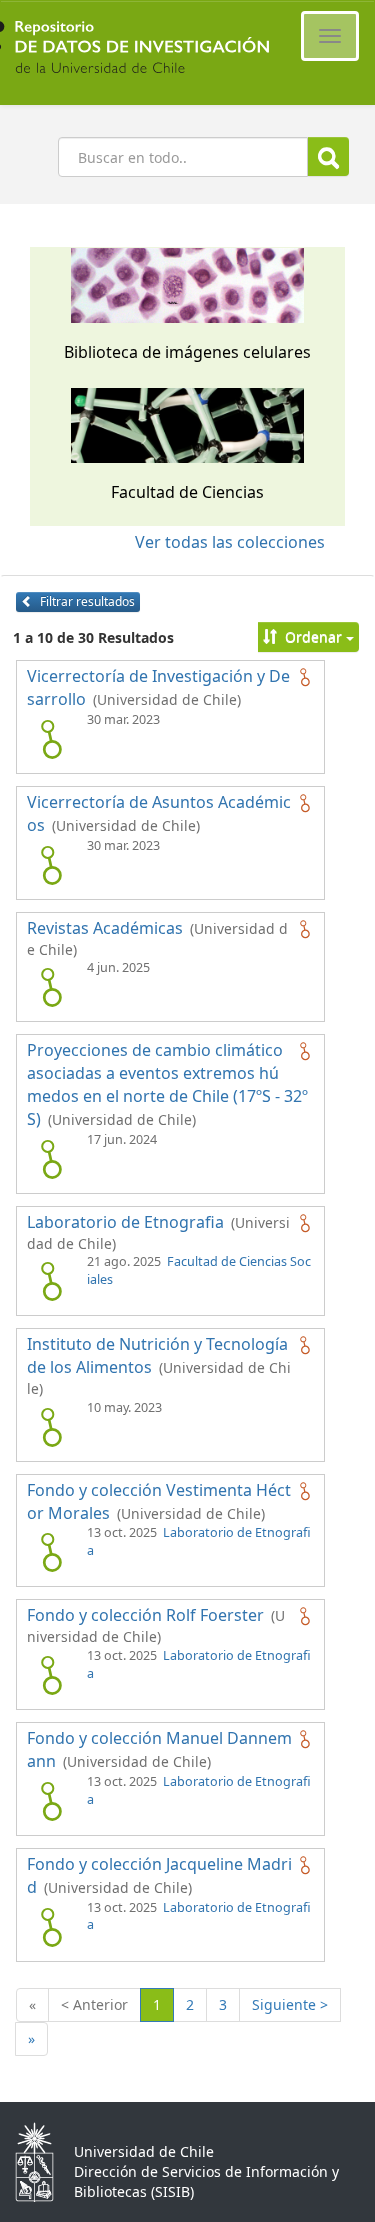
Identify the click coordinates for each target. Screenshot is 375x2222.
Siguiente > (290, 2004)
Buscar (328, 156)
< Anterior (94, 2004)
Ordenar (313, 636)
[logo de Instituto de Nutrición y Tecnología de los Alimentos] (51, 1427)
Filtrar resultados (86, 601)
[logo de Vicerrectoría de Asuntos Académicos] (51, 865)
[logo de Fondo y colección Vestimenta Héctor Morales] (51, 1552)
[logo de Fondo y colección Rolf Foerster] (51, 1675)
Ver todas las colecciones (230, 542)
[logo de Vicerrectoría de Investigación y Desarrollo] (51, 739)
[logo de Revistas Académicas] (51, 987)
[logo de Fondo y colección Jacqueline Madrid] (51, 1927)
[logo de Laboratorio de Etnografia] (51, 1281)
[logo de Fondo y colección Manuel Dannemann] (51, 1801)
